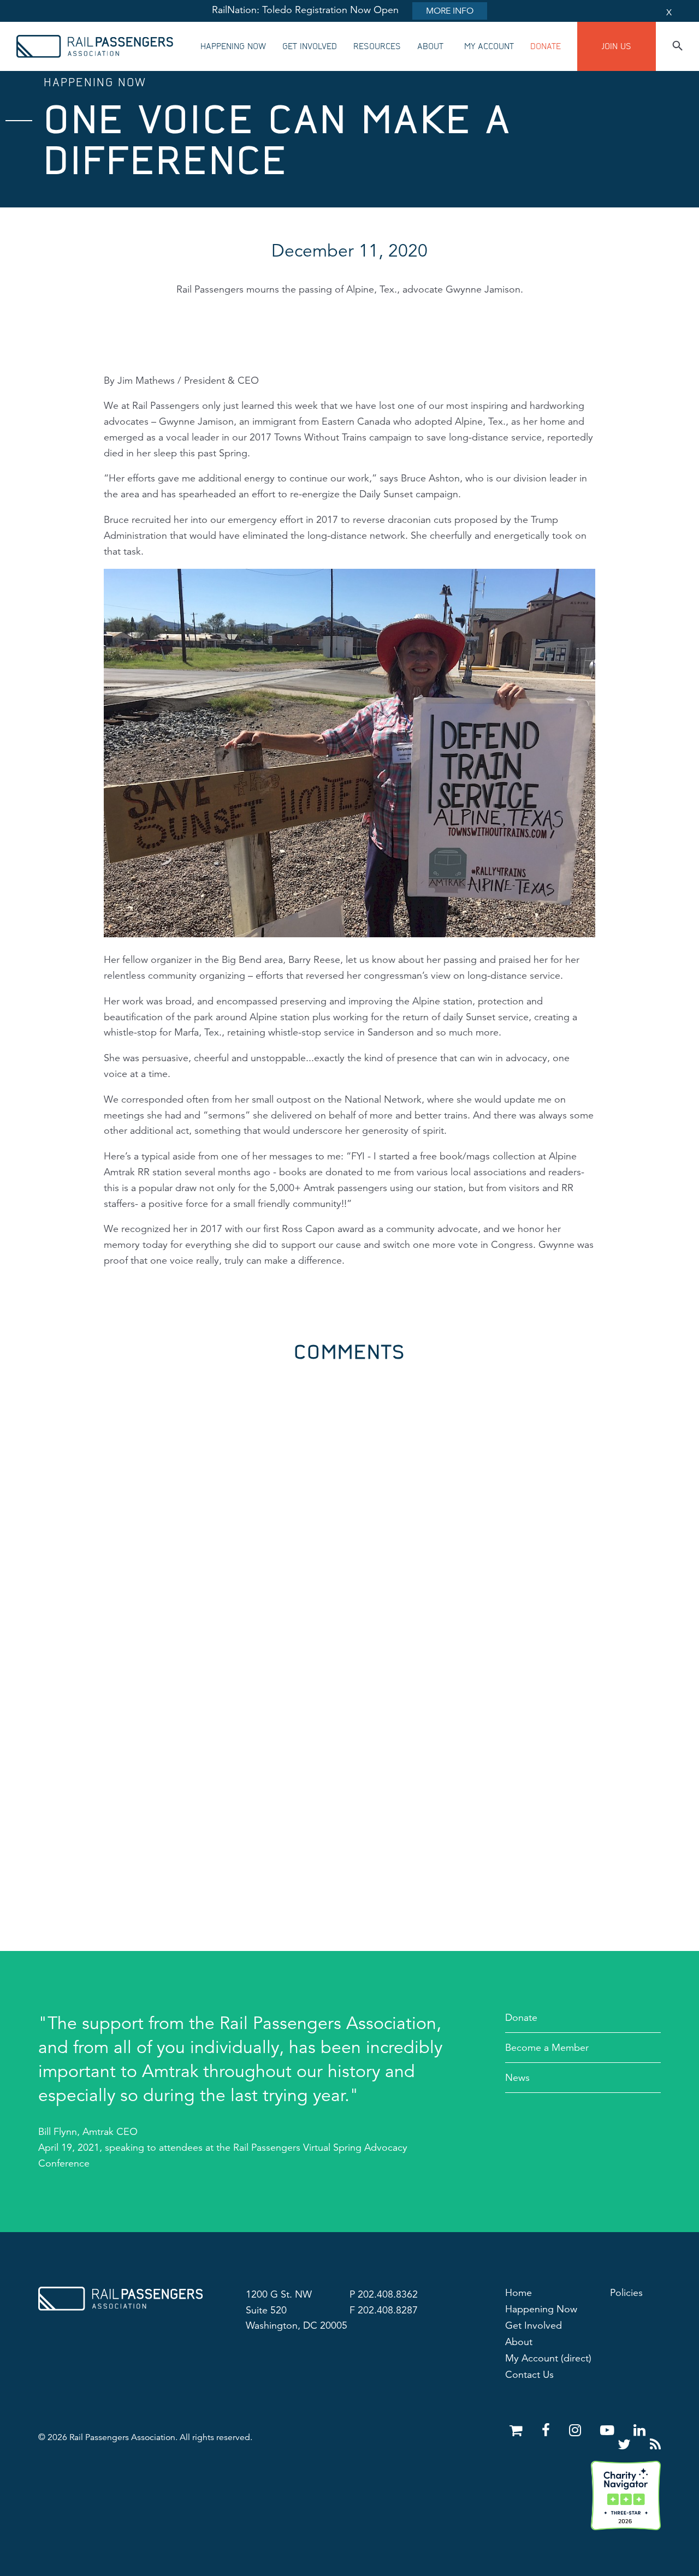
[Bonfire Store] (518, 2431)
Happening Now (233, 46)
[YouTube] (609, 2431)
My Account (489, 46)
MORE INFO (450, 11)
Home (519, 2293)
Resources (377, 46)
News (517, 2078)
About (430, 46)
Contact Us (529, 2375)
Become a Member (547, 2048)
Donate (546, 46)
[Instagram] (577, 2431)
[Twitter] (626, 2445)
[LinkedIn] (639, 2431)
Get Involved (310, 46)
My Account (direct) (548, 2358)
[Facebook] (548, 2431)
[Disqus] (349, 1498)
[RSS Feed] (655, 2445)
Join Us (617, 46)
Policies (626, 2293)
